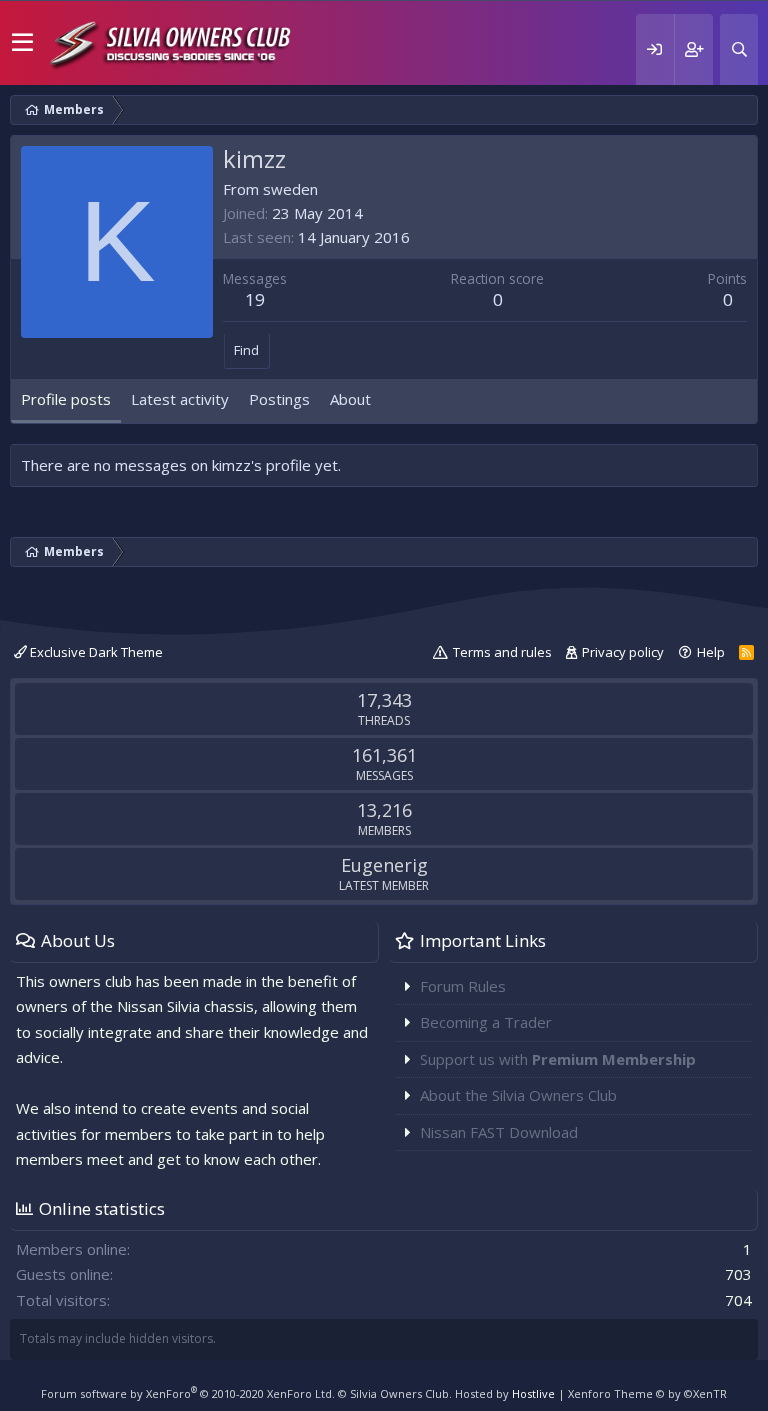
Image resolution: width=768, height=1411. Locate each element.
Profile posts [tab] (66, 399)
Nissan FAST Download (499, 1132)
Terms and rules (502, 652)
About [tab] (350, 399)
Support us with (558, 1059)
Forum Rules (463, 986)
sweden (290, 189)
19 (255, 299)
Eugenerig (384, 865)
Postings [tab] (279, 399)
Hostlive (533, 1393)
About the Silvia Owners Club (518, 1095)
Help (711, 652)
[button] (22, 43)
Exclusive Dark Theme (95, 652)
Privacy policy (623, 652)
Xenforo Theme (647, 1393)
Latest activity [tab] (180, 399)
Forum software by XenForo (188, 1393)
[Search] (739, 49)
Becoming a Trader (486, 1022)
